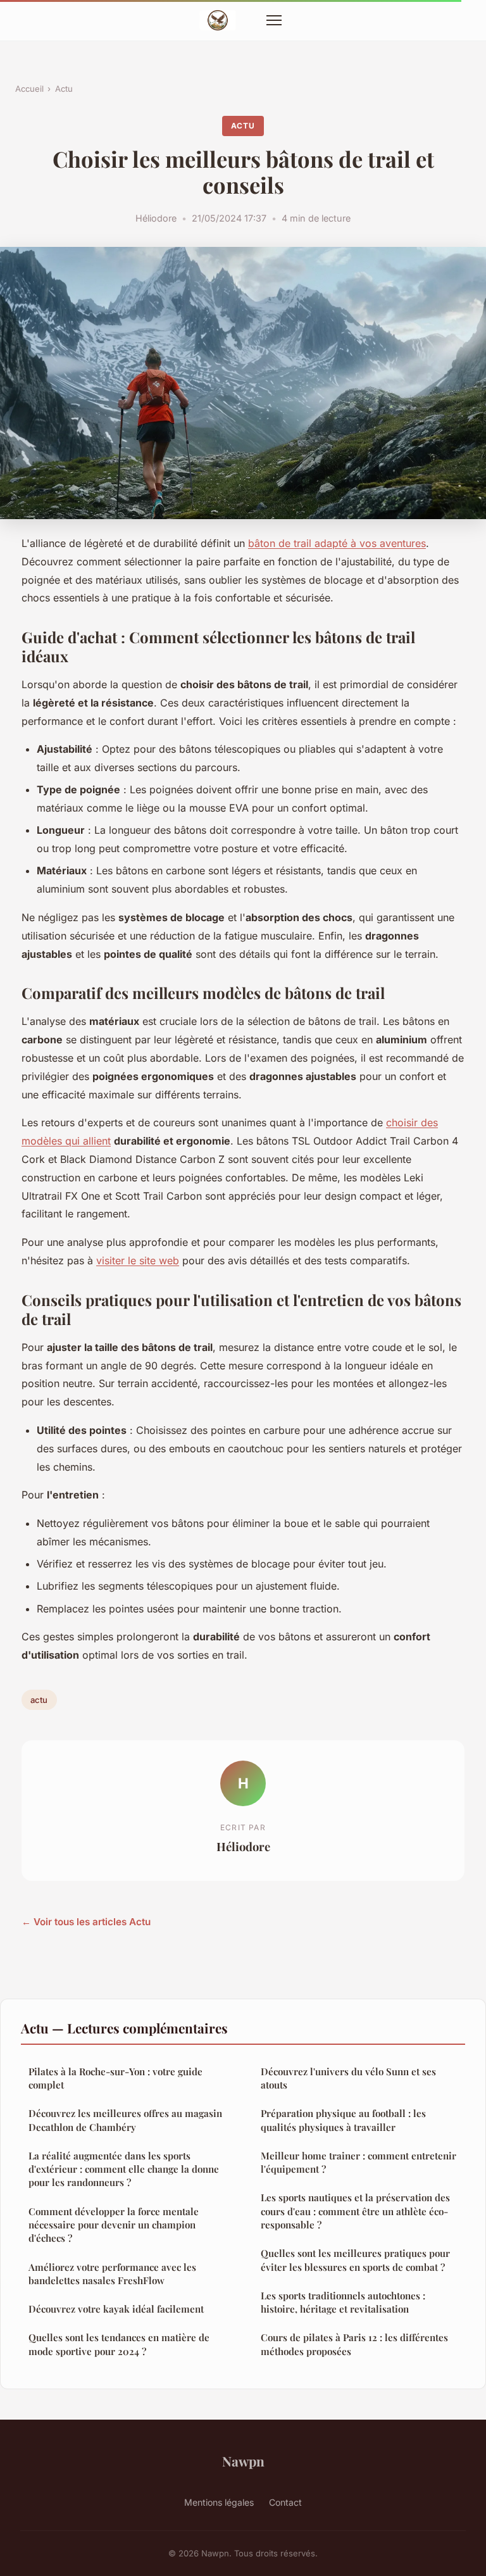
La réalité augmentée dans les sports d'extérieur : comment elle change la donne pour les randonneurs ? (124, 2169)
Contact (285, 2502)
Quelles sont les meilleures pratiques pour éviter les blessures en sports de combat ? (355, 2260)
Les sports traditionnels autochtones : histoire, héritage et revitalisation (343, 2302)
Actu (64, 89)
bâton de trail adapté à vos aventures (337, 543)
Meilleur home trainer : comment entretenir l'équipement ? (358, 2162)
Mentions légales (219, 2502)
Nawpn (243, 2461)
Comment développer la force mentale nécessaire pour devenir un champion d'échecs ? (114, 2225)
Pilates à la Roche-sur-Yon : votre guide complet (115, 2078)
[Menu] (274, 20)
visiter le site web (138, 1260)
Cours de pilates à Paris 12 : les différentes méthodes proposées (354, 2344)
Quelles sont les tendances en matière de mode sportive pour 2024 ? (119, 2344)
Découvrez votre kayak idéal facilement (116, 2309)
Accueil (29, 89)
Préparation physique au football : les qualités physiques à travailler (343, 2120)
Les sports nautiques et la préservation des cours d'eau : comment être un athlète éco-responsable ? (355, 2211)
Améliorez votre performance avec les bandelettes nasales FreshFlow (112, 2274)
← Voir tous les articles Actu (86, 1922)
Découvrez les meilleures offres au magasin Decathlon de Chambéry (125, 2120)
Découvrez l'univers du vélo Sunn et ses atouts (348, 2078)
